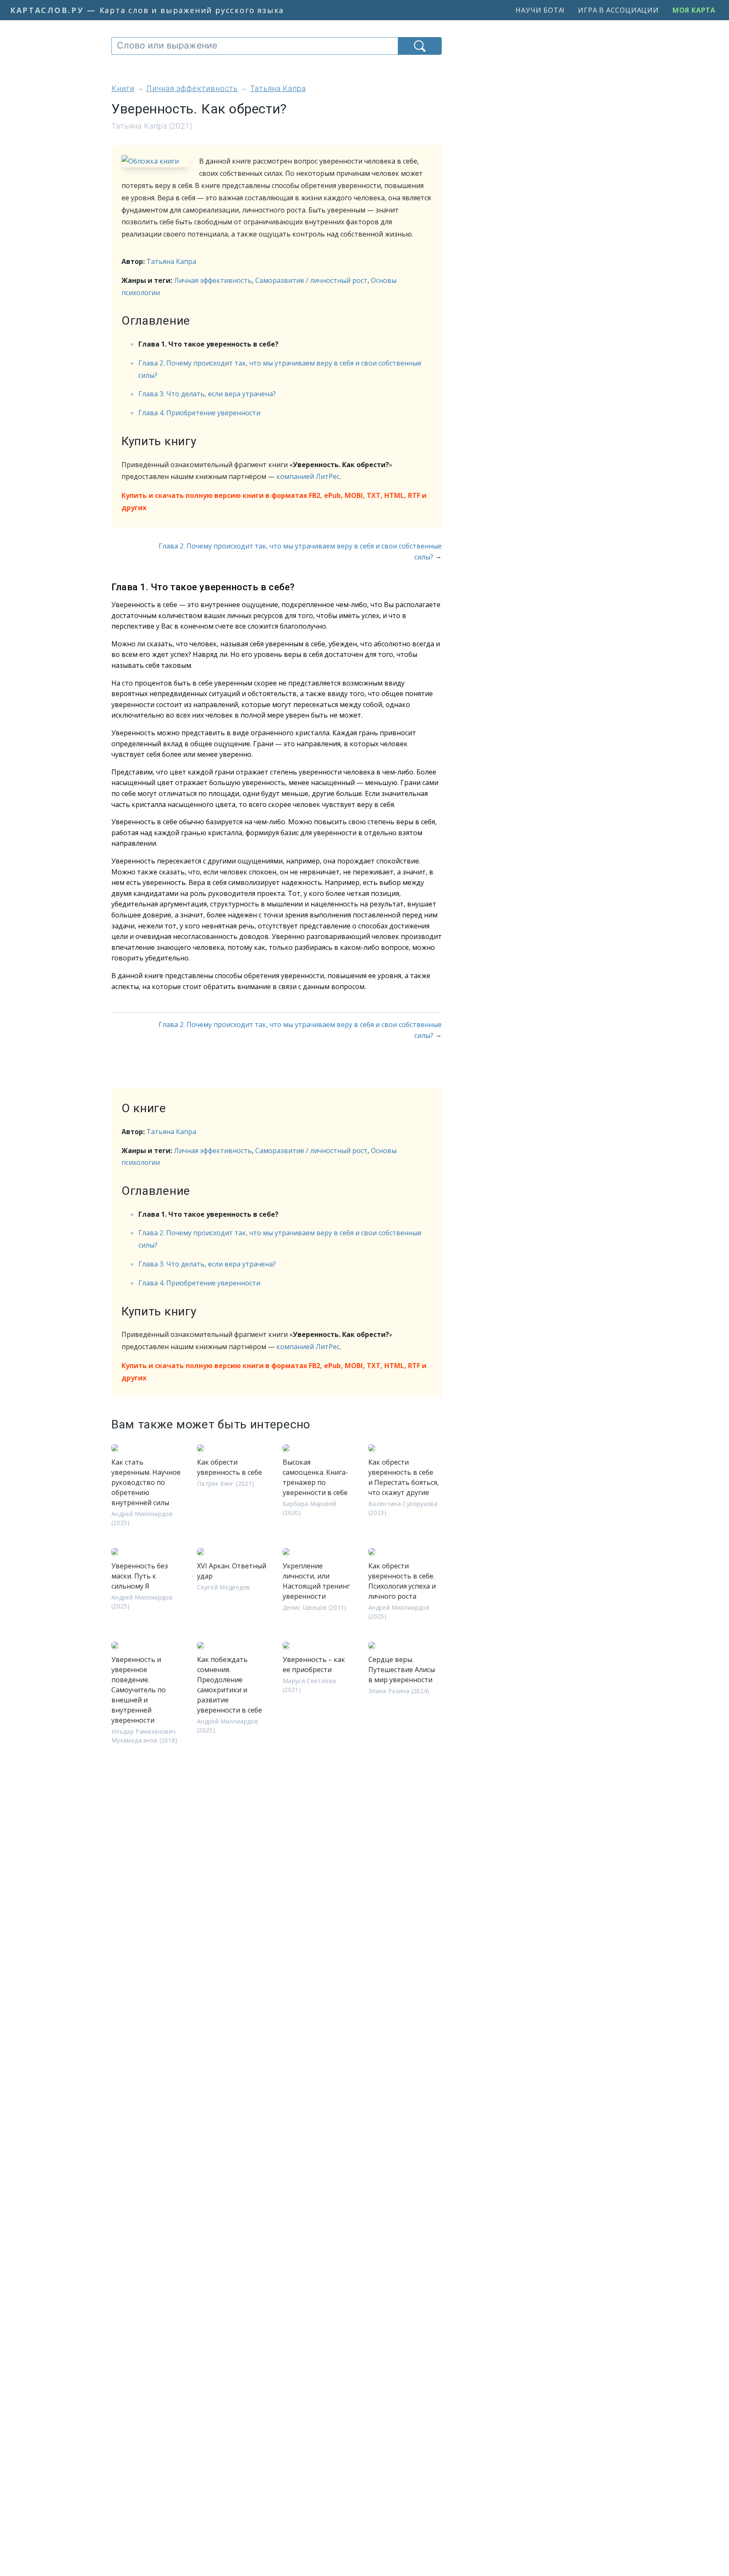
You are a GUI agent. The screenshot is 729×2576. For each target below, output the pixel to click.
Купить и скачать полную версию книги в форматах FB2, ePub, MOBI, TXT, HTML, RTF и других (274, 501)
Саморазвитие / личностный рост (311, 280)
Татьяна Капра (171, 261)
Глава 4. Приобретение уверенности (199, 413)
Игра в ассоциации (618, 10)
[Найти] (420, 46)
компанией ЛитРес (308, 476)
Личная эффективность (213, 280)
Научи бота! (540, 10)
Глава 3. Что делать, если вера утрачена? (207, 394)
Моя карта (694, 10)
